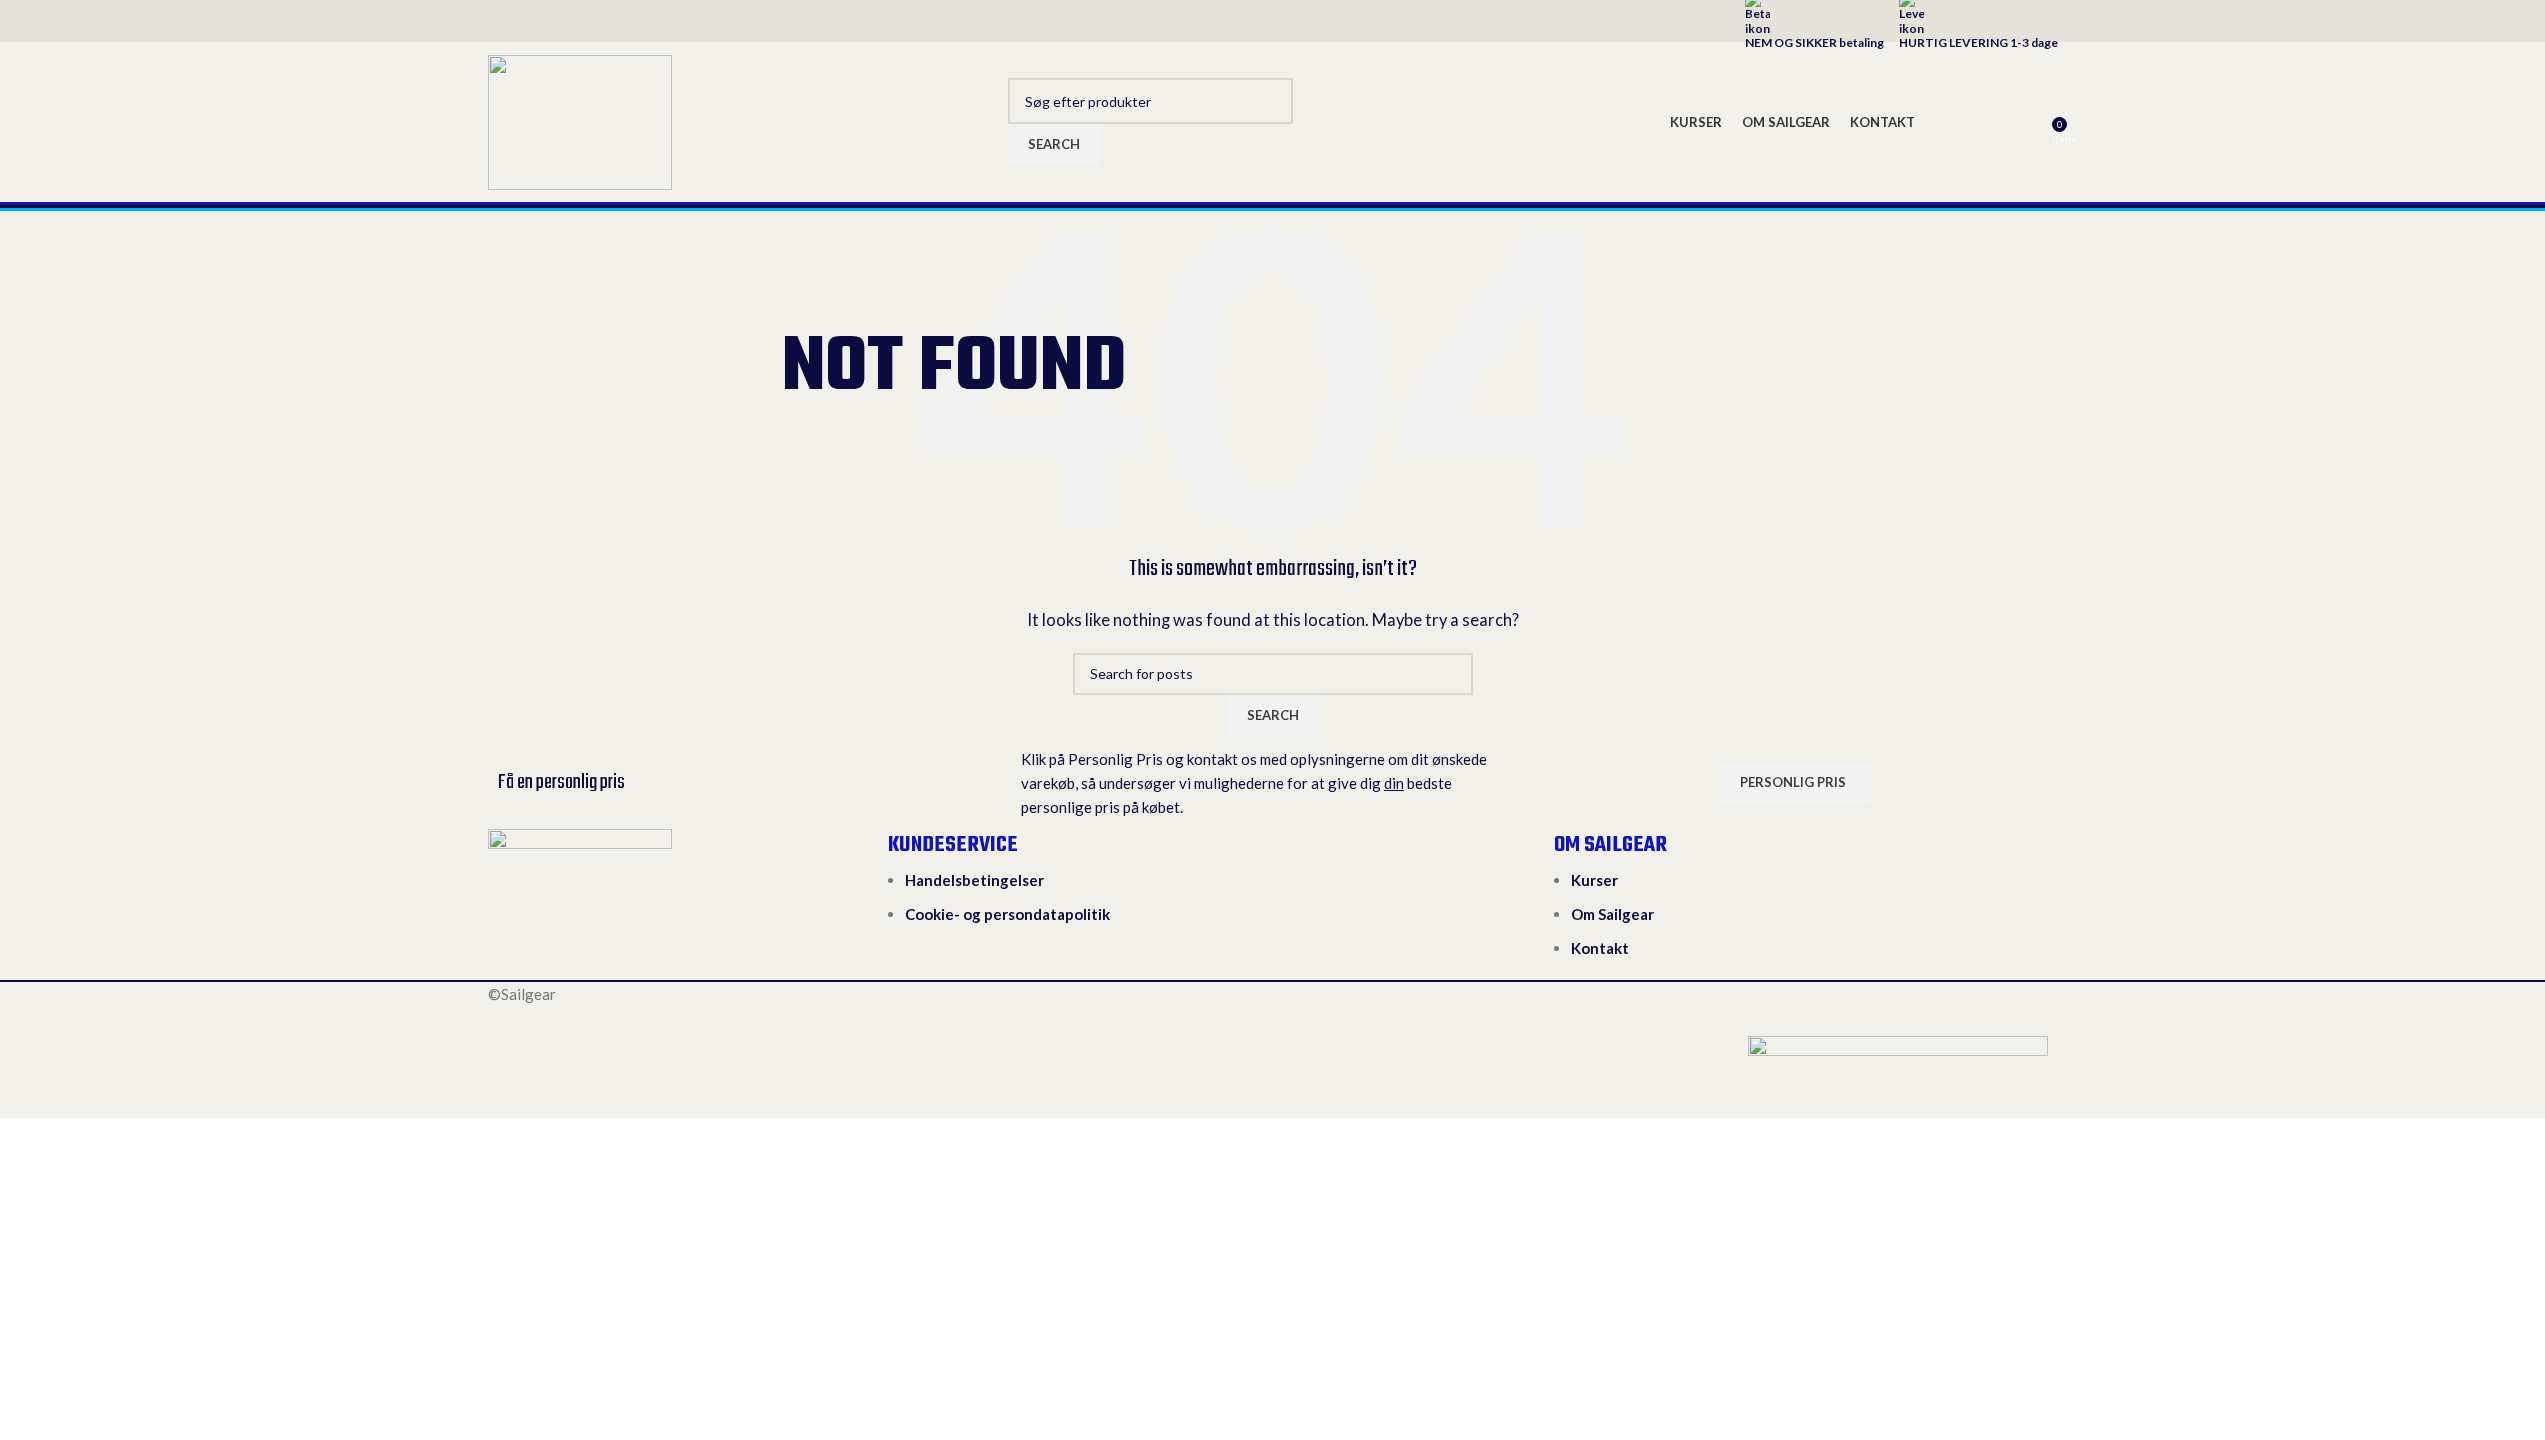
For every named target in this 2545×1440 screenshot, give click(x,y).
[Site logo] (580, 120)
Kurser (1594, 880)
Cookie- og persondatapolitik (1007, 914)
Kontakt (1600, 948)
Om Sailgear (1612, 914)
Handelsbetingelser (974, 880)
